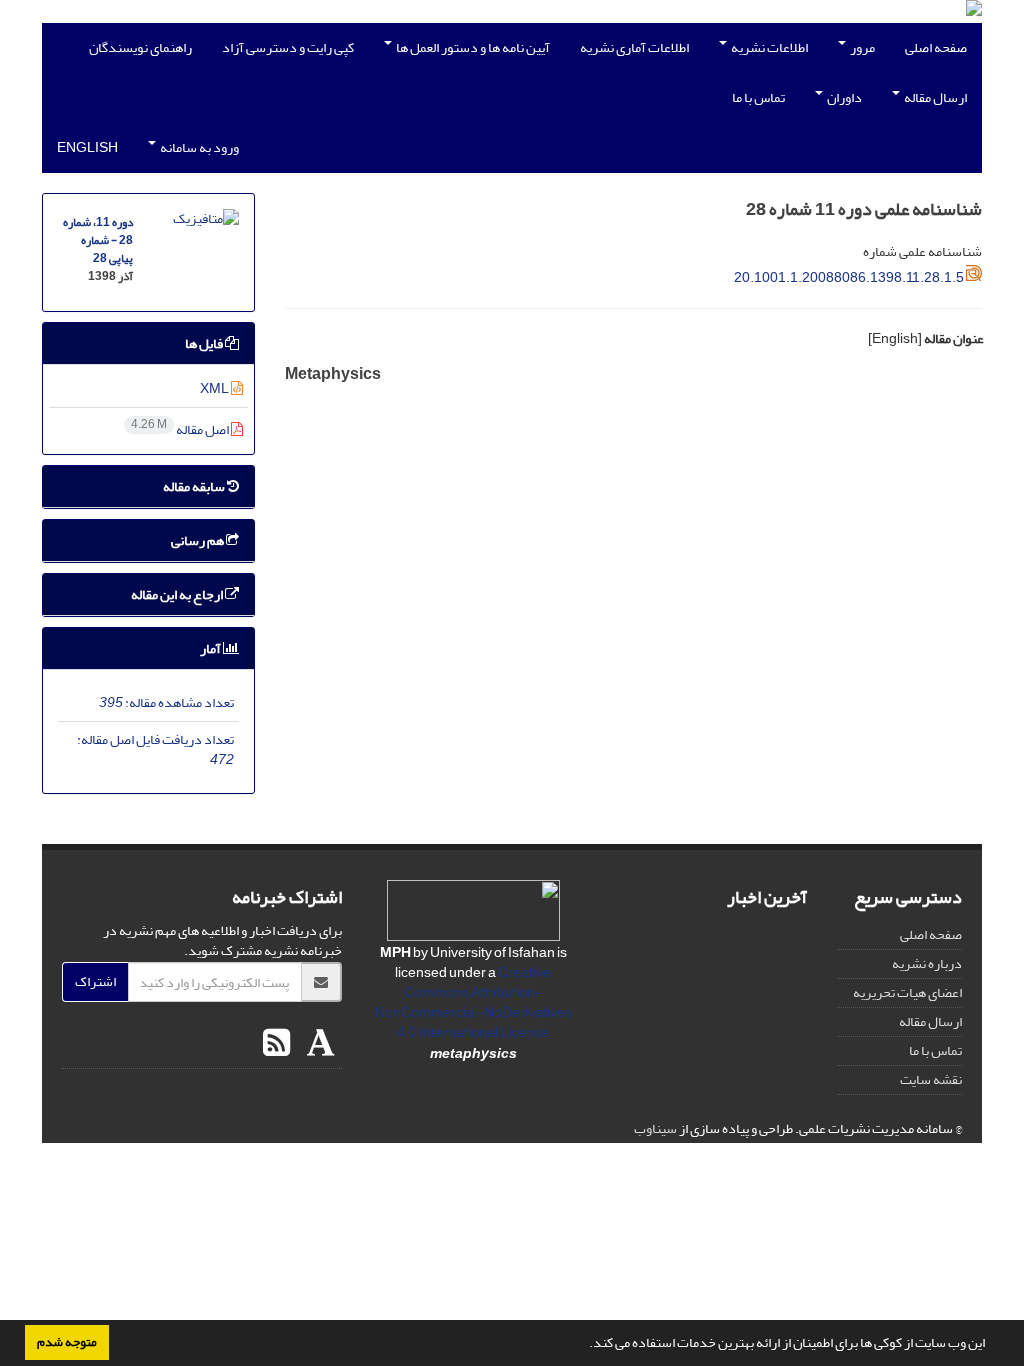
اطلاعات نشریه (768, 47)
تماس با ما (758, 97)
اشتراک (95, 981)
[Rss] (276, 1044)
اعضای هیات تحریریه (907, 992)
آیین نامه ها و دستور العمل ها (472, 47)
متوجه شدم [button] (67, 1342)
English (87, 147)
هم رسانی (198, 540)
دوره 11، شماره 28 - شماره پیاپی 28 (98, 240)
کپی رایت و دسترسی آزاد (288, 47)
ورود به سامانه (198, 147)
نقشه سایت (931, 1079)
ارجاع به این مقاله (178, 594)
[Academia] (318, 1044)
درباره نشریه (927, 963)
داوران (843, 97)
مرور (861, 47)
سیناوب (655, 1128)
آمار (211, 648)
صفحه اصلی (936, 47)
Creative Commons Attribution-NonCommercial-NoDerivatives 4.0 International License (473, 1002)
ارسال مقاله (934, 97)
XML (215, 388)
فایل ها (205, 343)
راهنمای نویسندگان (140, 47)
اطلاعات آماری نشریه (634, 47)
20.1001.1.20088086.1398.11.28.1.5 (849, 277)
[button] (584, 1345)
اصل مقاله (181, 429)
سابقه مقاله (195, 486)
